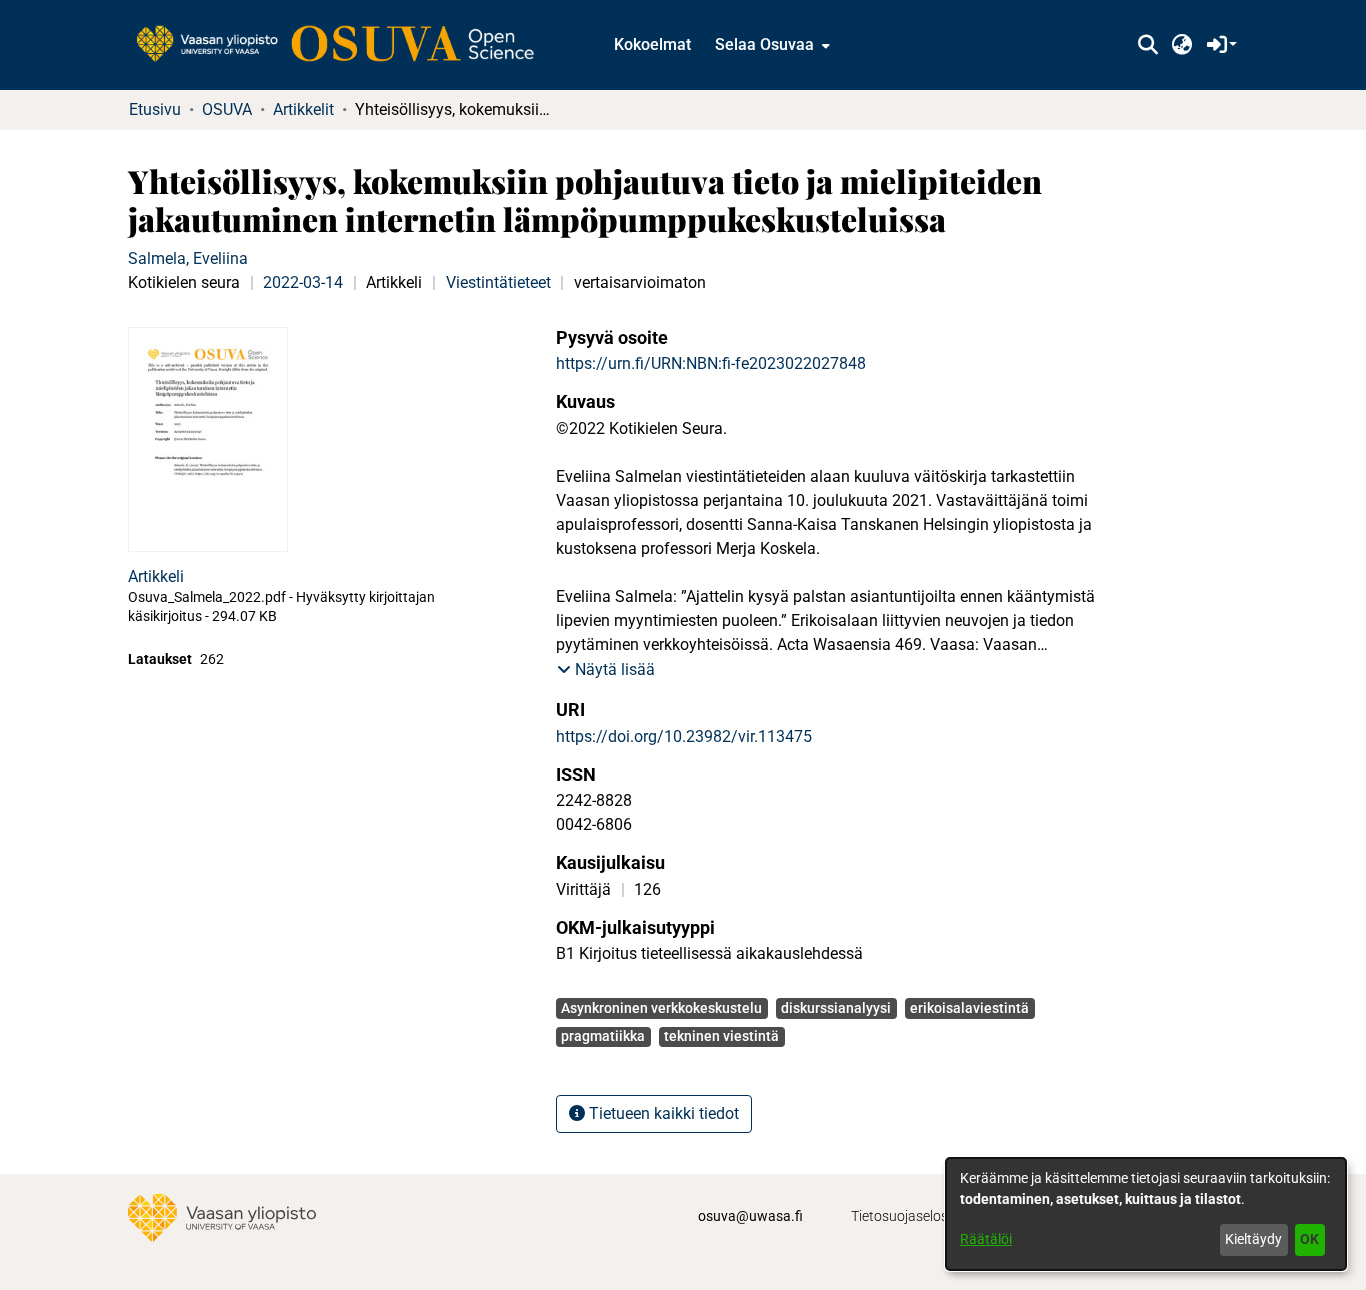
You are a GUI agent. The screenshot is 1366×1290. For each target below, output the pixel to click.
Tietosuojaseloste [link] (905, 1216)
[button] (1147, 45)
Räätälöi (986, 1239)
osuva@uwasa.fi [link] (750, 1216)
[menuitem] (770, 45)
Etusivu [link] (155, 109)
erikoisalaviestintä (969, 1008)
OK (1309, 1239)
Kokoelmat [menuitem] (652, 44)
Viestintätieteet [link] (498, 282)
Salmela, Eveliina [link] (188, 258)
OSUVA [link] (227, 109)
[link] (345, 45)
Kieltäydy (1253, 1239)
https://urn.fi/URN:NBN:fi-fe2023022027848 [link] (711, 363)
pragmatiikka (603, 1036)
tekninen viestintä (721, 1036)
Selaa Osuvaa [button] (764, 44)
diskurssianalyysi (836, 1008)
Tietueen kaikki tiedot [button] (662, 1113)
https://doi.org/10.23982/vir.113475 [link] (684, 736)
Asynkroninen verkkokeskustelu (661, 1008)
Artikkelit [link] (303, 109)
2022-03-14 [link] (303, 282)
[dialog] (1146, 1214)
